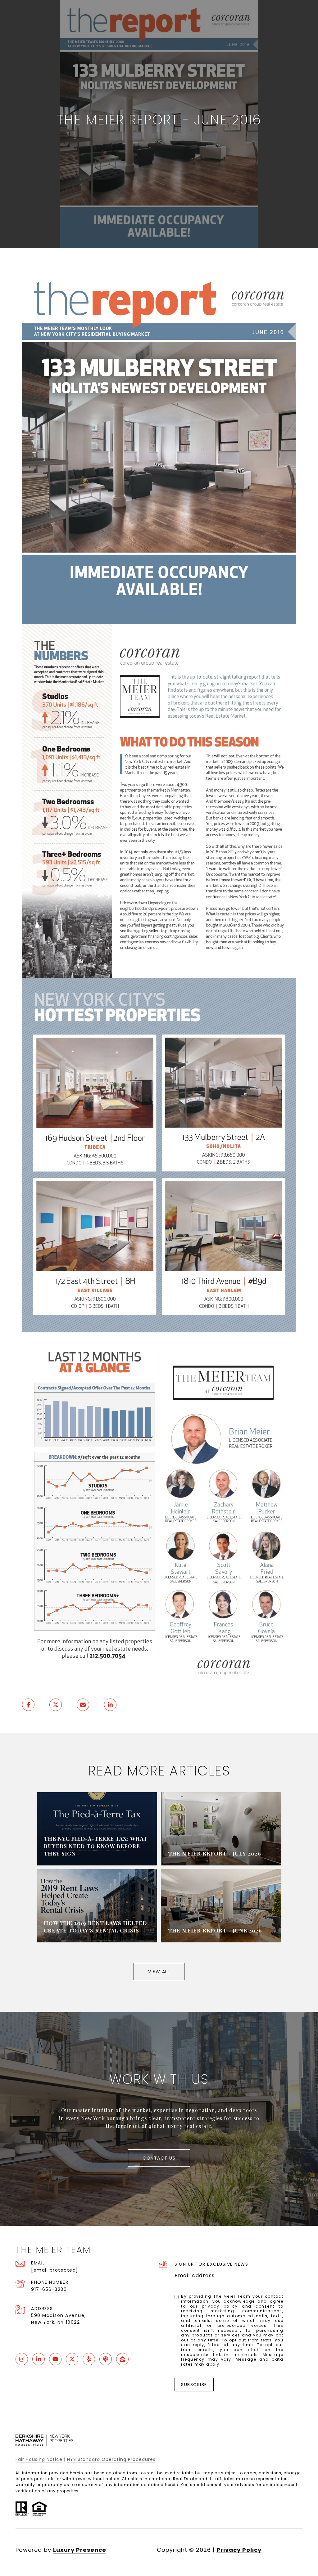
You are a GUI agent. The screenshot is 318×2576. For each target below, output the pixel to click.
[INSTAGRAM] (22, 2359)
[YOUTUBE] (55, 2359)
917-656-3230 (49, 2289)
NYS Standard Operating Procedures (111, 2459)
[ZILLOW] (122, 2359)
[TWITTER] (72, 2359)
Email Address (195, 2275)
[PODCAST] (106, 2359)
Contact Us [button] (159, 2158)
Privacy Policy (220, 2306)
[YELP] (89, 2359)
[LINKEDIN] (39, 2359)
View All (159, 1972)
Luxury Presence (80, 2550)
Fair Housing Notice (39, 2459)
